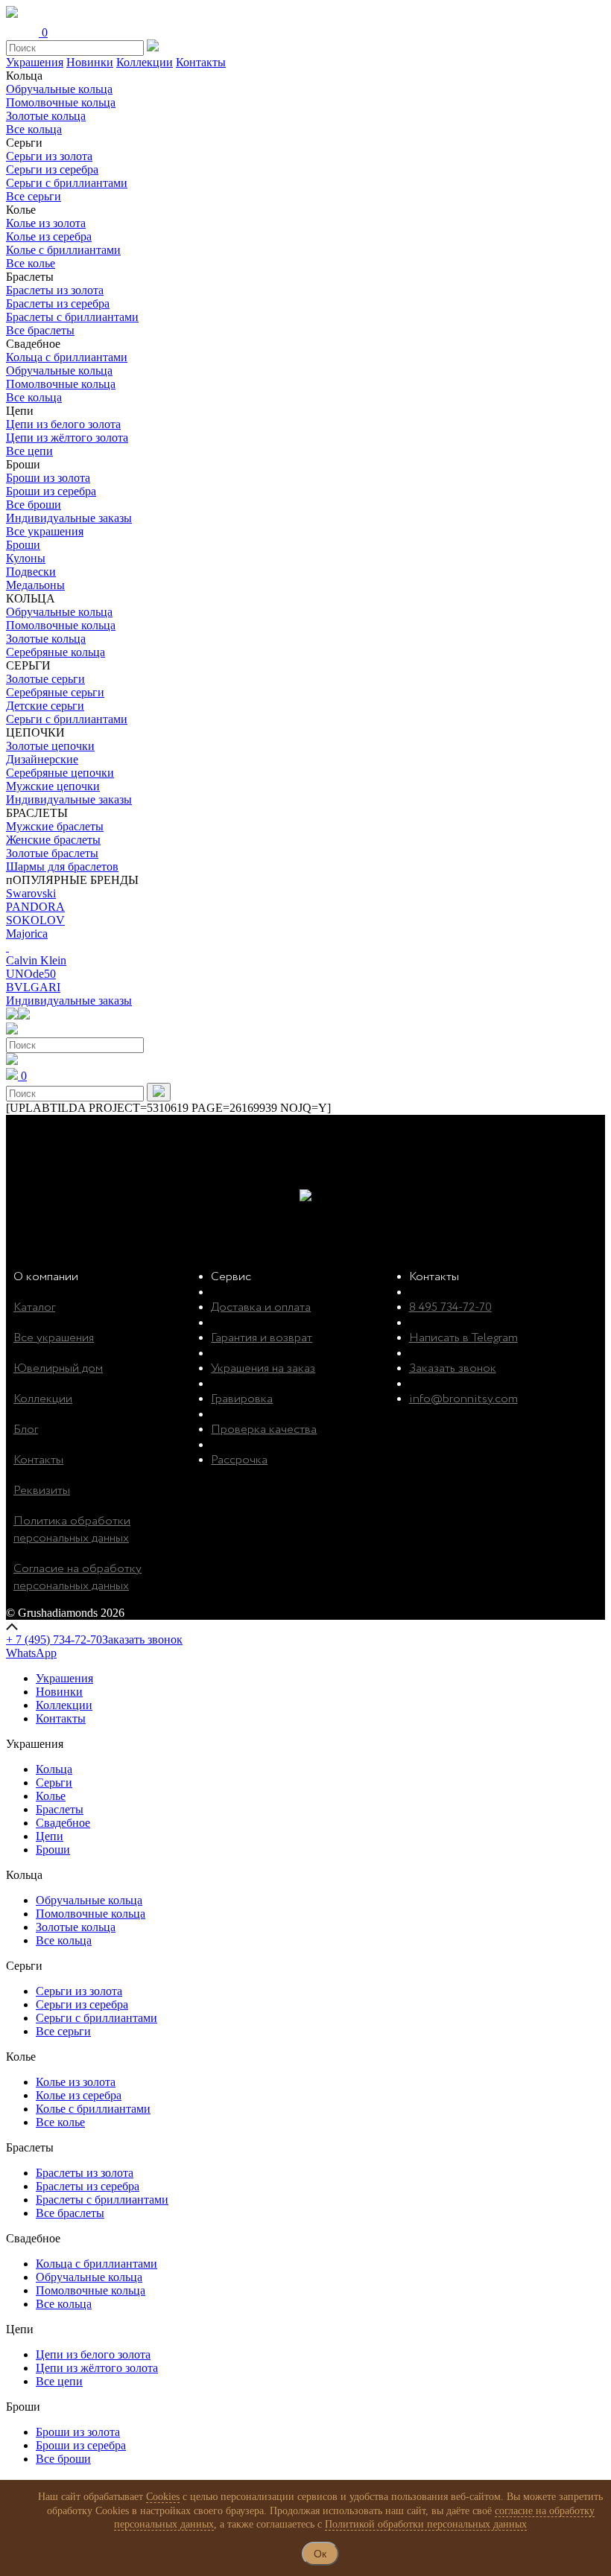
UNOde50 (31, 974)
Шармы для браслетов (62, 866)
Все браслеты (40, 330)
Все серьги (34, 196)
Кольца (54, 1769)
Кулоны (26, 558)
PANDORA (35, 907)
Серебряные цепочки (60, 773)
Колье (51, 1796)
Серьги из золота (49, 156)
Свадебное (63, 1823)
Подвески (31, 572)
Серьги (54, 1782)
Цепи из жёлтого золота (67, 438)
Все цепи (29, 451)
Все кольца (34, 129)
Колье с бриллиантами (63, 250)
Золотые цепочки (50, 746)
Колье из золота (46, 223)
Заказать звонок (142, 1640)
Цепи (50, 1836)
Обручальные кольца (59, 89)
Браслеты (60, 1809)
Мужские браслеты (55, 826)
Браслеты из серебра (58, 303)
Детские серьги (45, 706)
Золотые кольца (46, 116)
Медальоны (35, 585)
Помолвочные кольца (61, 102)
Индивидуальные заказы (69, 518)
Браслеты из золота (55, 290)
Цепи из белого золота (63, 424)
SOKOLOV (35, 920)
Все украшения (45, 531)
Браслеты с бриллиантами (72, 317)
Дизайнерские (42, 759)
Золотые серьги (45, 679)
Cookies (163, 2497)
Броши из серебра (51, 491)
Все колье (31, 263)
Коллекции (145, 62)
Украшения (35, 62)
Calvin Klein (36, 960)
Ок (320, 2554)
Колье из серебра (49, 236)
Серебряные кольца (56, 652)
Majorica (27, 934)
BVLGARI (33, 987)
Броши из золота (48, 478)
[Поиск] (159, 1092)
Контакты (201, 62)
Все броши (34, 505)
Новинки (90, 62)
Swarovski (31, 893)
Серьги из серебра (52, 169)
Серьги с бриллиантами (67, 183)
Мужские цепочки (53, 786)
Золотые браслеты (52, 853)
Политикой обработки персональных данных (426, 2524)
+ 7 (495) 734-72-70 (54, 1640)
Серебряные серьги (55, 692)
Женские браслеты (53, 840)
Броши (23, 545)
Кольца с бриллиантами (67, 357)
